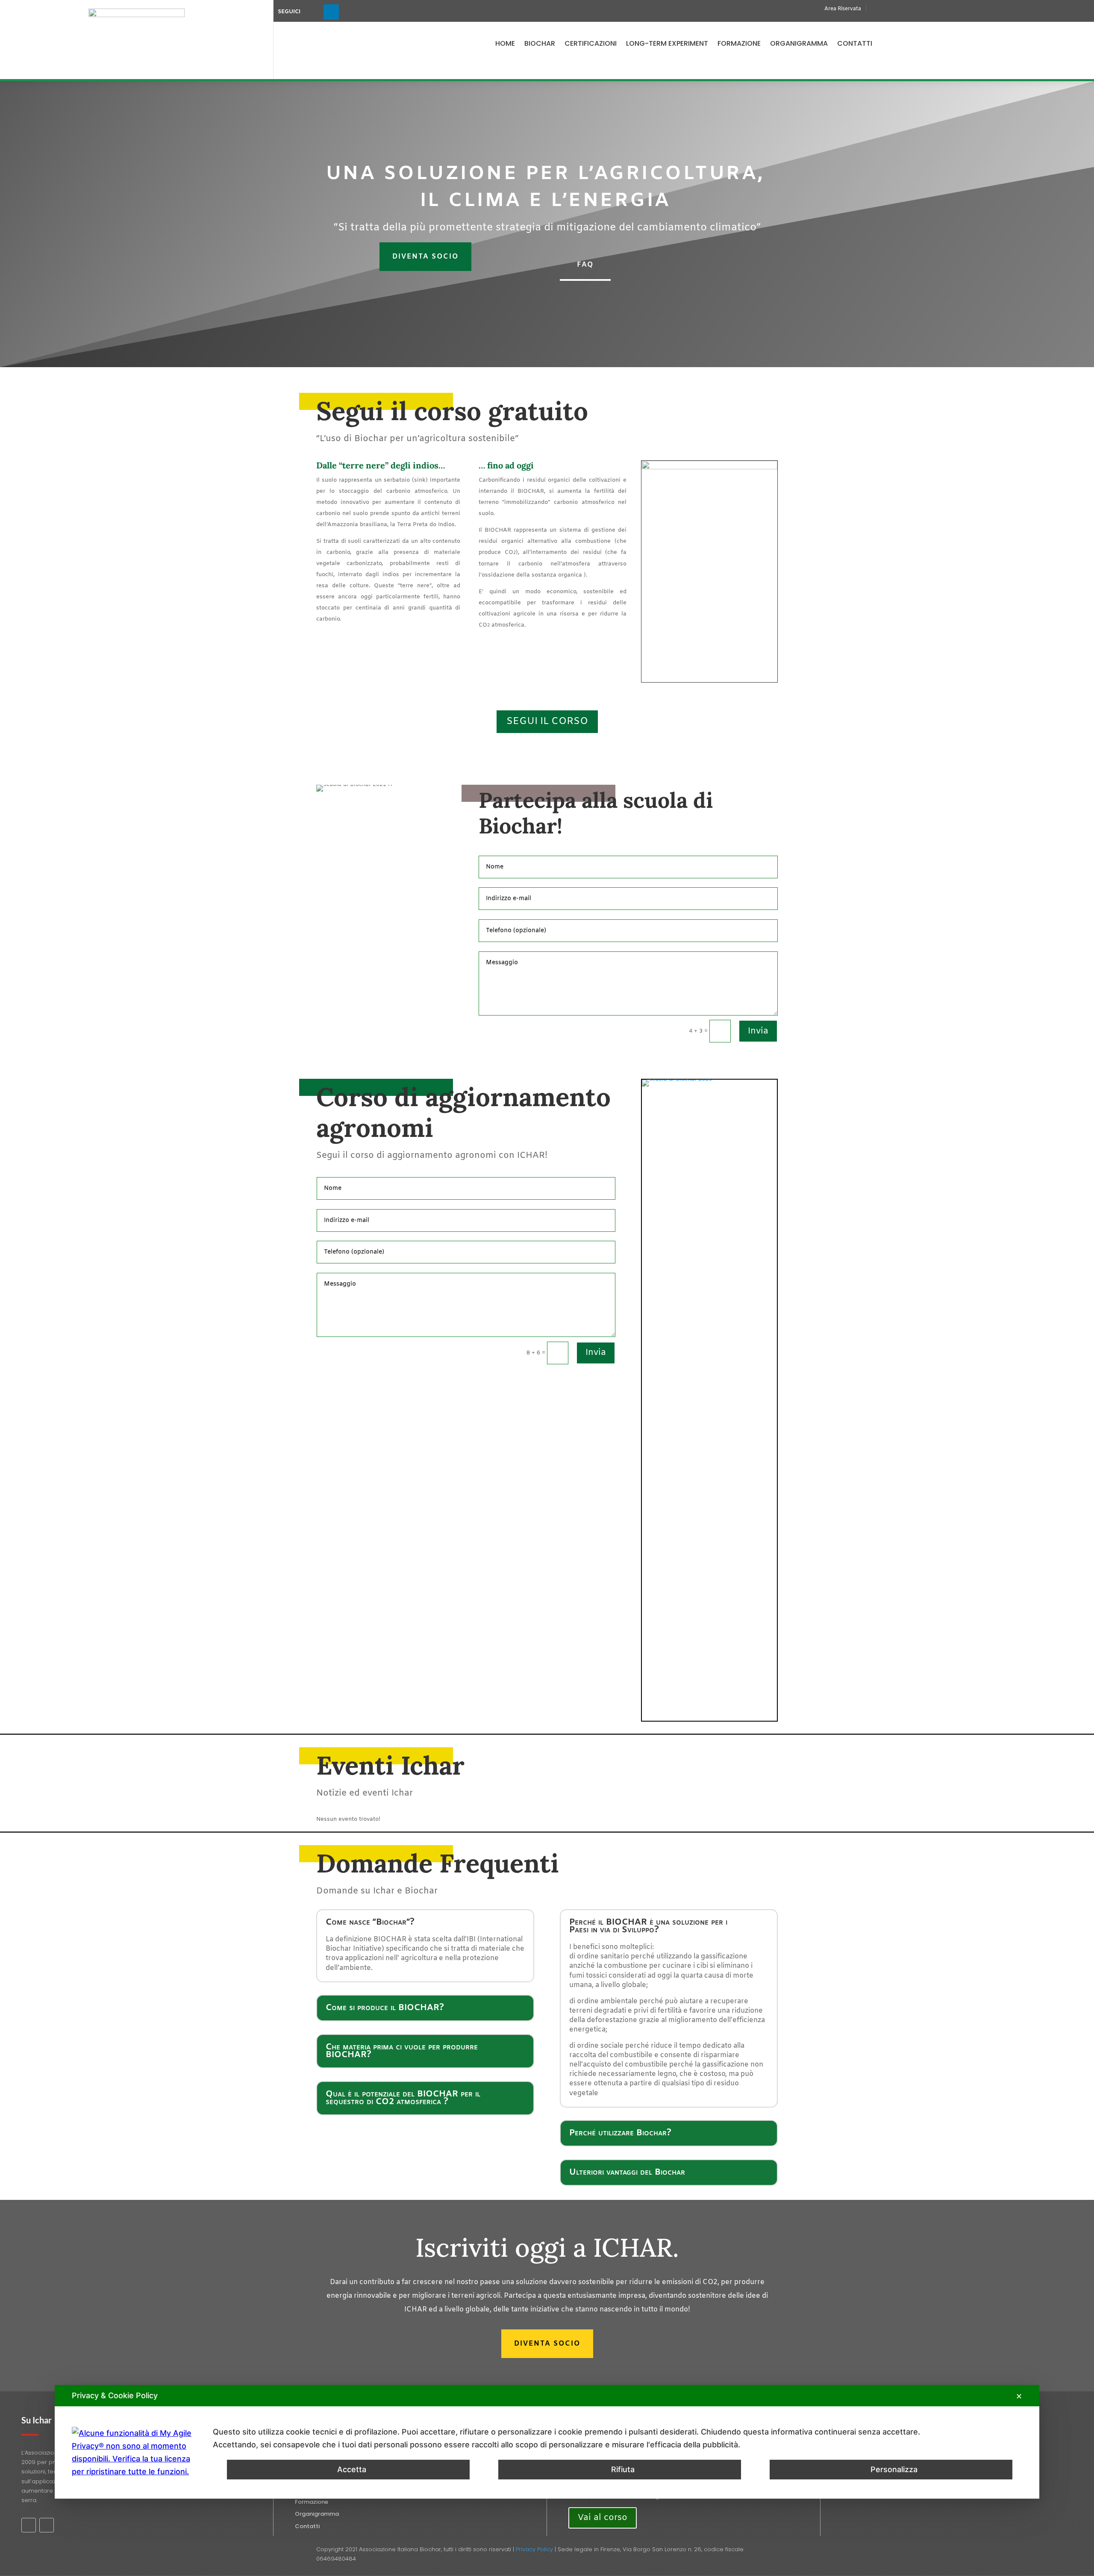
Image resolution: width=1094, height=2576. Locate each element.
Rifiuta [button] (623, 2469)
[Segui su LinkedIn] (331, 12)
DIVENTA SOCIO (425, 257)
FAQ (585, 265)
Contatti (855, 43)
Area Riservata (843, 9)
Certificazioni (591, 43)
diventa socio (547, 2344)
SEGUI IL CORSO (547, 721)
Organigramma (799, 43)
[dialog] (547, 2442)
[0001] (709, 1079)
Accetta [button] (352, 2469)
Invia (758, 1031)
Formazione (739, 43)
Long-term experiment (667, 43)
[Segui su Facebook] (312, 12)
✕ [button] (1019, 2396)
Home (505, 43)
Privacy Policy (534, 2549)
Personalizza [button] (894, 2469)
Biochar (540, 43)
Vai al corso (603, 2518)
